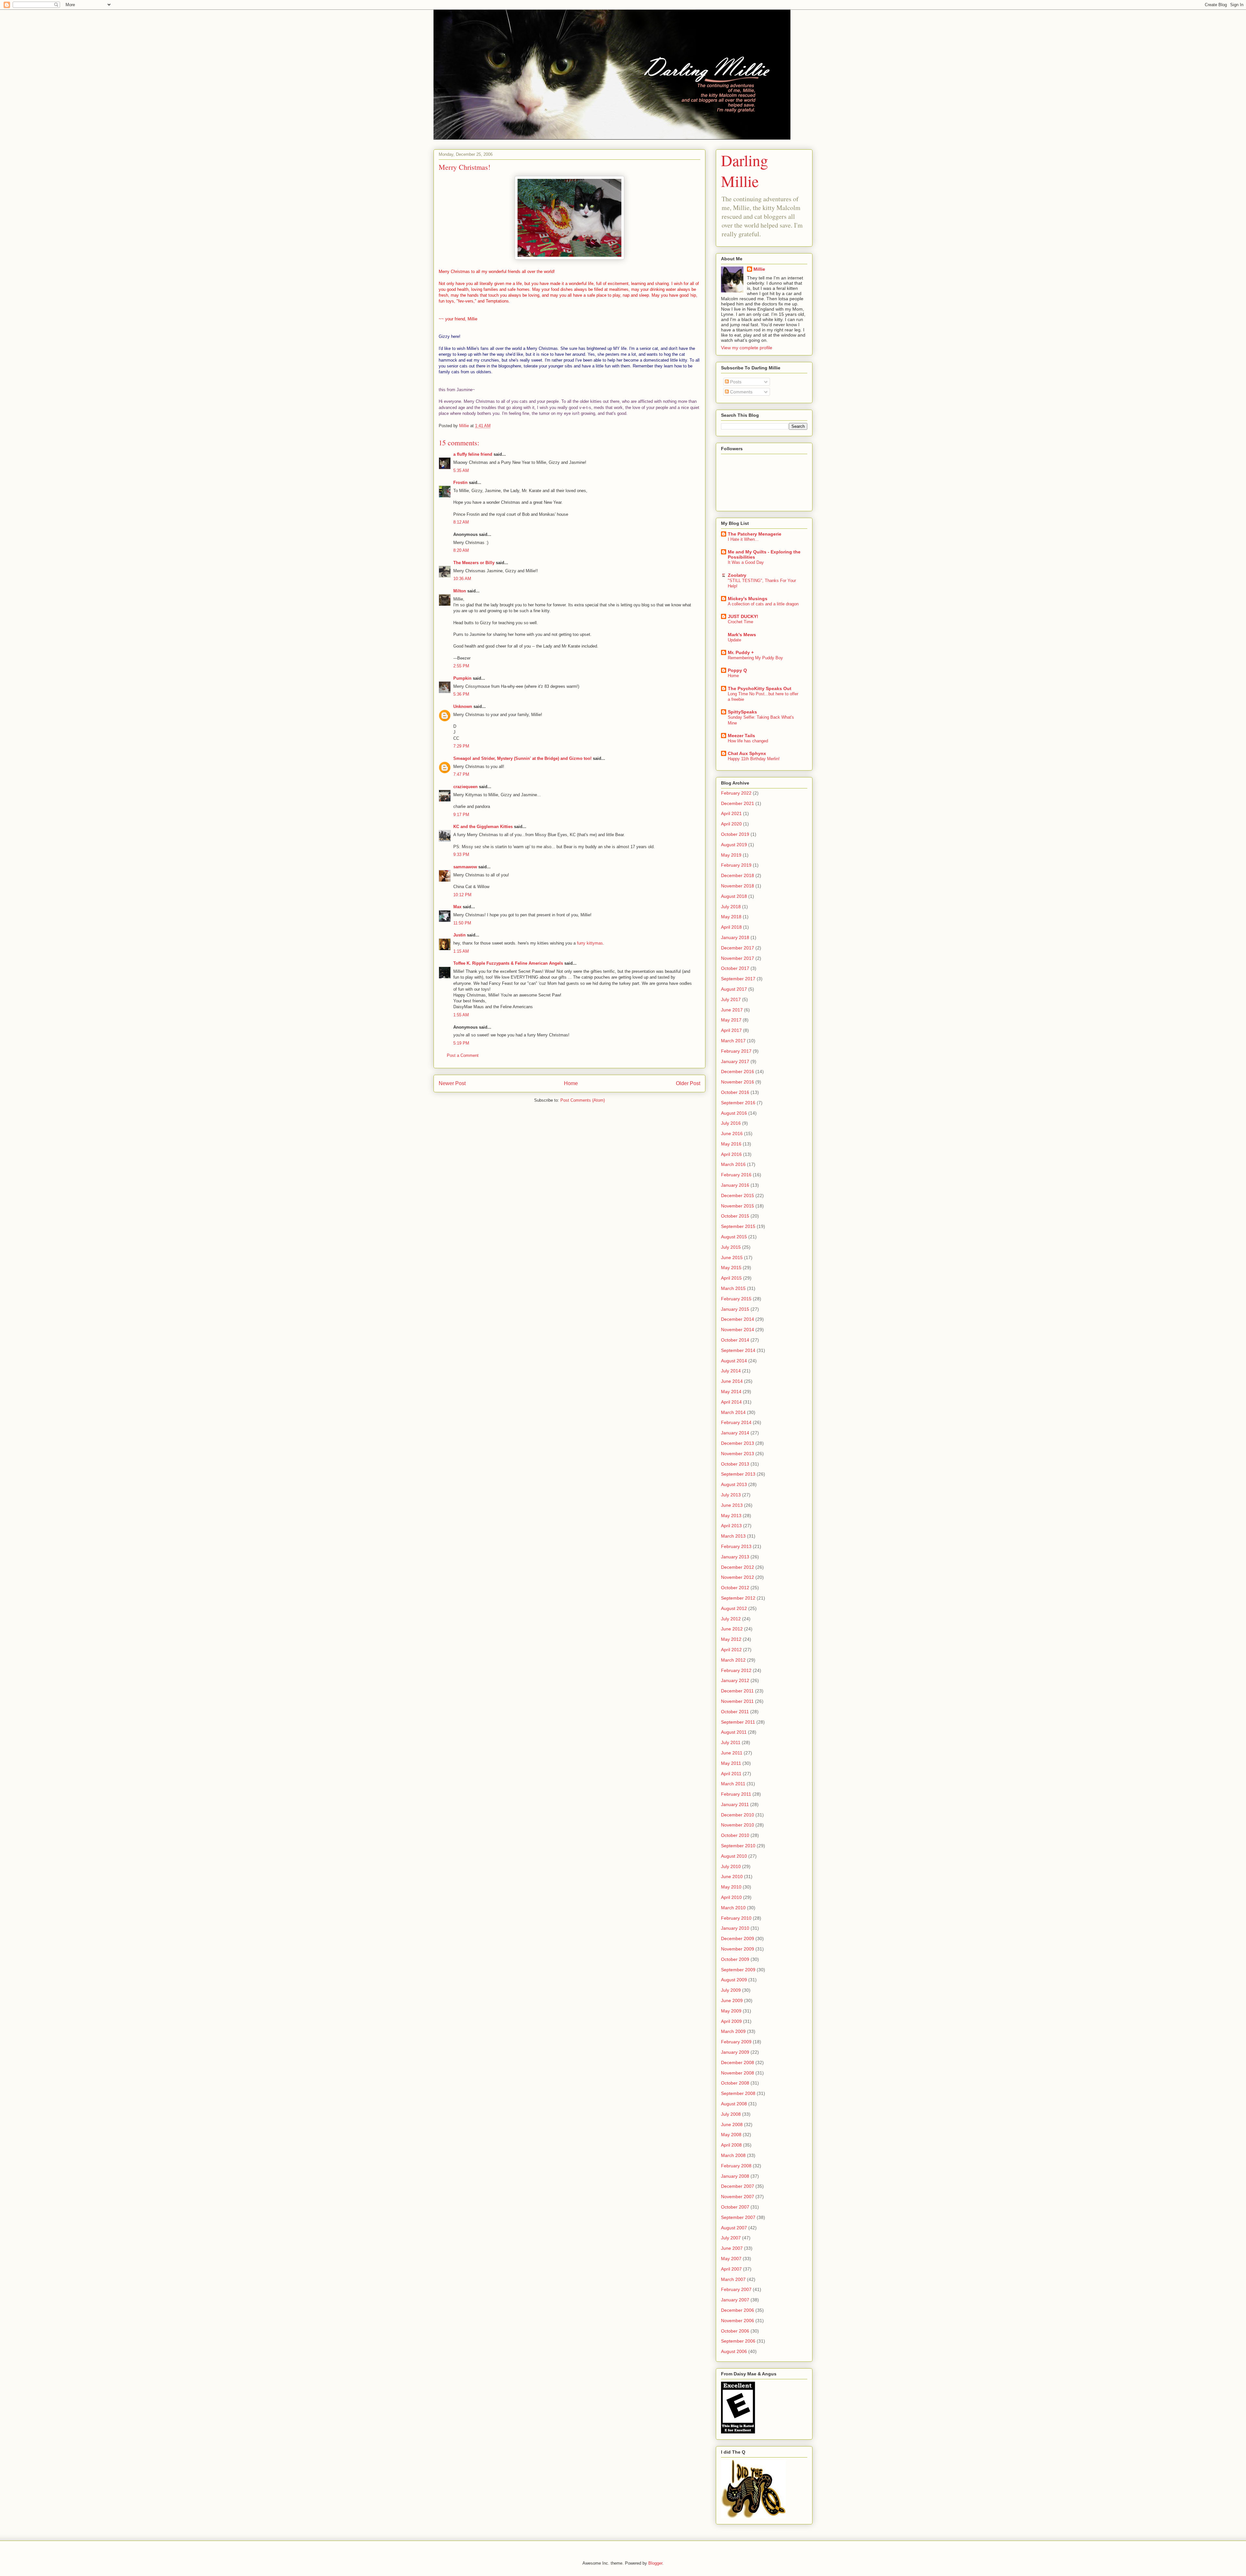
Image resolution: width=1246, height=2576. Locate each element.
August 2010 (734, 1856)
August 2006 (734, 2351)
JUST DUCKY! (743, 616)
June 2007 (732, 2248)
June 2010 (732, 1876)
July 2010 (731, 1866)
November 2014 (738, 1330)
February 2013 (736, 1546)
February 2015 (736, 1299)
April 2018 (731, 927)
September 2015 (738, 1226)
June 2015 (732, 1257)
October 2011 (735, 1712)
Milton (460, 591)
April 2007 (731, 2269)
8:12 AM (461, 522)
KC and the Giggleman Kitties (483, 827)
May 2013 (731, 1516)
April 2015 (731, 1278)
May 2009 (731, 2011)
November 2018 (738, 886)
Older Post (688, 1083)
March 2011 (733, 1784)
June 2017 (732, 1010)
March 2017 (733, 1041)
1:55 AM (461, 1015)
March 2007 (733, 2279)
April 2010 (731, 1897)
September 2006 (738, 2341)
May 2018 (731, 917)
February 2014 (736, 1422)
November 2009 (738, 1949)
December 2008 (738, 2062)
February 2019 (736, 865)
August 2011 (734, 1732)
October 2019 (735, 834)
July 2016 (731, 1123)
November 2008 (738, 2073)
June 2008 (732, 2124)
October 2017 (735, 968)
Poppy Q (737, 670)
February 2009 (736, 2042)
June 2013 (732, 1505)
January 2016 (735, 1185)
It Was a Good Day (746, 562)
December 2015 (738, 1195)
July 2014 (731, 1371)
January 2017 (735, 1061)
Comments (741, 392)
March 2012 (733, 1660)
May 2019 (731, 855)
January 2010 (735, 1928)
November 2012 (738, 1577)
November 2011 (737, 1701)
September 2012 (738, 1598)
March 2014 (733, 1412)
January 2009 (735, 2052)
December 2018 (738, 875)
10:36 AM (462, 579)
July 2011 (731, 1742)
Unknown (463, 706)
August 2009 (734, 1980)
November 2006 (738, 2321)
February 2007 (736, 2289)
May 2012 (731, 1639)
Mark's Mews (742, 635)
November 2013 (738, 1454)
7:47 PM (461, 774)
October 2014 (735, 1340)
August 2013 (734, 1484)
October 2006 (735, 2331)
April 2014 (731, 1402)
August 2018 (734, 896)
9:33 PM (461, 855)
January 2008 (735, 2176)
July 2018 (731, 907)
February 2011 (736, 1794)
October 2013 (735, 1464)
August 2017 (734, 989)
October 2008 (735, 2083)
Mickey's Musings (748, 599)
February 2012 (736, 1670)
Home (571, 1083)
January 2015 (735, 1309)
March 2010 (733, 1908)
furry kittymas (590, 943)
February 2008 (736, 2166)
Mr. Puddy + (741, 652)
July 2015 (731, 1247)
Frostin (460, 483)
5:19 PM (461, 1043)
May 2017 (731, 1020)
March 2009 (733, 2031)
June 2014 (732, 1381)
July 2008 (731, 2114)
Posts (735, 382)
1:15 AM (461, 951)
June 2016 (732, 1133)
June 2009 (732, 2000)
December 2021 (738, 803)
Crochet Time (740, 622)
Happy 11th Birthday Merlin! (754, 759)
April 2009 (731, 2021)
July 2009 (731, 1990)
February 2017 (736, 1051)
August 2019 (734, 845)
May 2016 (731, 1144)
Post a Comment (463, 1055)
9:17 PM (461, 815)
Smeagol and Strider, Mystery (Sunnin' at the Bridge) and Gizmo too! (522, 758)
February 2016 (736, 1175)
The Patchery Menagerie (755, 534)
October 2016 (735, 1092)
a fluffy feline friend (473, 454)
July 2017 (731, 999)
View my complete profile (747, 348)
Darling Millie (745, 170)
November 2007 (738, 2197)
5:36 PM (461, 694)
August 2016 (734, 1113)
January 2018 (735, 937)
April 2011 (731, 1774)
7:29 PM (461, 746)
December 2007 (738, 2186)
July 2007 (731, 2238)
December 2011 (737, 1691)
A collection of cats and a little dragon (763, 604)
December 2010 (738, 1815)
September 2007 (738, 2217)
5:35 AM (461, 471)
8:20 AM (461, 550)
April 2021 (731, 813)
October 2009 (735, 1959)
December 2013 (738, 1443)
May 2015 (731, 1268)
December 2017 (738, 948)
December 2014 (738, 1319)
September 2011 (738, 1722)
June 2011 (732, 1753)
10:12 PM (462, 895)
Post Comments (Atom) (583, 1100)
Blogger (655, 2563)
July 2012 (731, 1619)
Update (734, 640)
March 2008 (733, 2155)
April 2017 (731, 1030)
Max (457, 907)
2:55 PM (461, 666)
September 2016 (738, 1103)
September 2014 (738, 1350)
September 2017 (738, 979)
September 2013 (738, 1474)
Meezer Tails (741, 736)
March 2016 (733, 1164)
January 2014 (735, 1433)
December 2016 (738, 1071)
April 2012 (731, 1650)
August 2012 (734, 1608)
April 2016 (731, 1154)
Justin (459, 935)
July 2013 (731, 1495)
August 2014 (734, 1361)
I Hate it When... (743, 539)
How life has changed (748, 741)
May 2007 (731, 2259)
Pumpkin (462, 678)
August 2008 (734, 2104)
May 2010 (731, 1887)
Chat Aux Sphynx (747, 753)
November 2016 (738, 1082)
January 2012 (735, 1680)
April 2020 (731, 824)
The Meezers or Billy (474, 563)
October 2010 (735, 1835)
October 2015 (735, 1216)
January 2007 (735, 2300)
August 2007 (734, 2228)
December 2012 (738, 1567)
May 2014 (731, 1392)
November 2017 (738, 958)
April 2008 (731, 2145)
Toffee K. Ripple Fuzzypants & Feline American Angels (508, 963)
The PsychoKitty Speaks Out (760, 688)
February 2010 (736, 1918)
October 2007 (735, 2207)
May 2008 (731, 2135)
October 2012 (735, 1588)
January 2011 (735, 1804)
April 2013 (731, 1526)
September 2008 (738, 2093)
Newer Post (452, 1083)
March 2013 (733, 1536)
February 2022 (736, 793)
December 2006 (738, 2310)
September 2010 (738, 1846)
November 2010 (738, 1825)
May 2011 (731, 1763)
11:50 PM (462, 923)
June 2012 (732, 1629)
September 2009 (738, 1970)
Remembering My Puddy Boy (755, 658)
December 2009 (738, 1938)
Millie (759, 269)
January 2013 (735, 1557)
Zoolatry (737, 575)
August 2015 (734, 1237)
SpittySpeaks (742, 712)
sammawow (465, 867)
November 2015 (738, 1206)
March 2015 (733, 1288)
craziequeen (465, 787)
